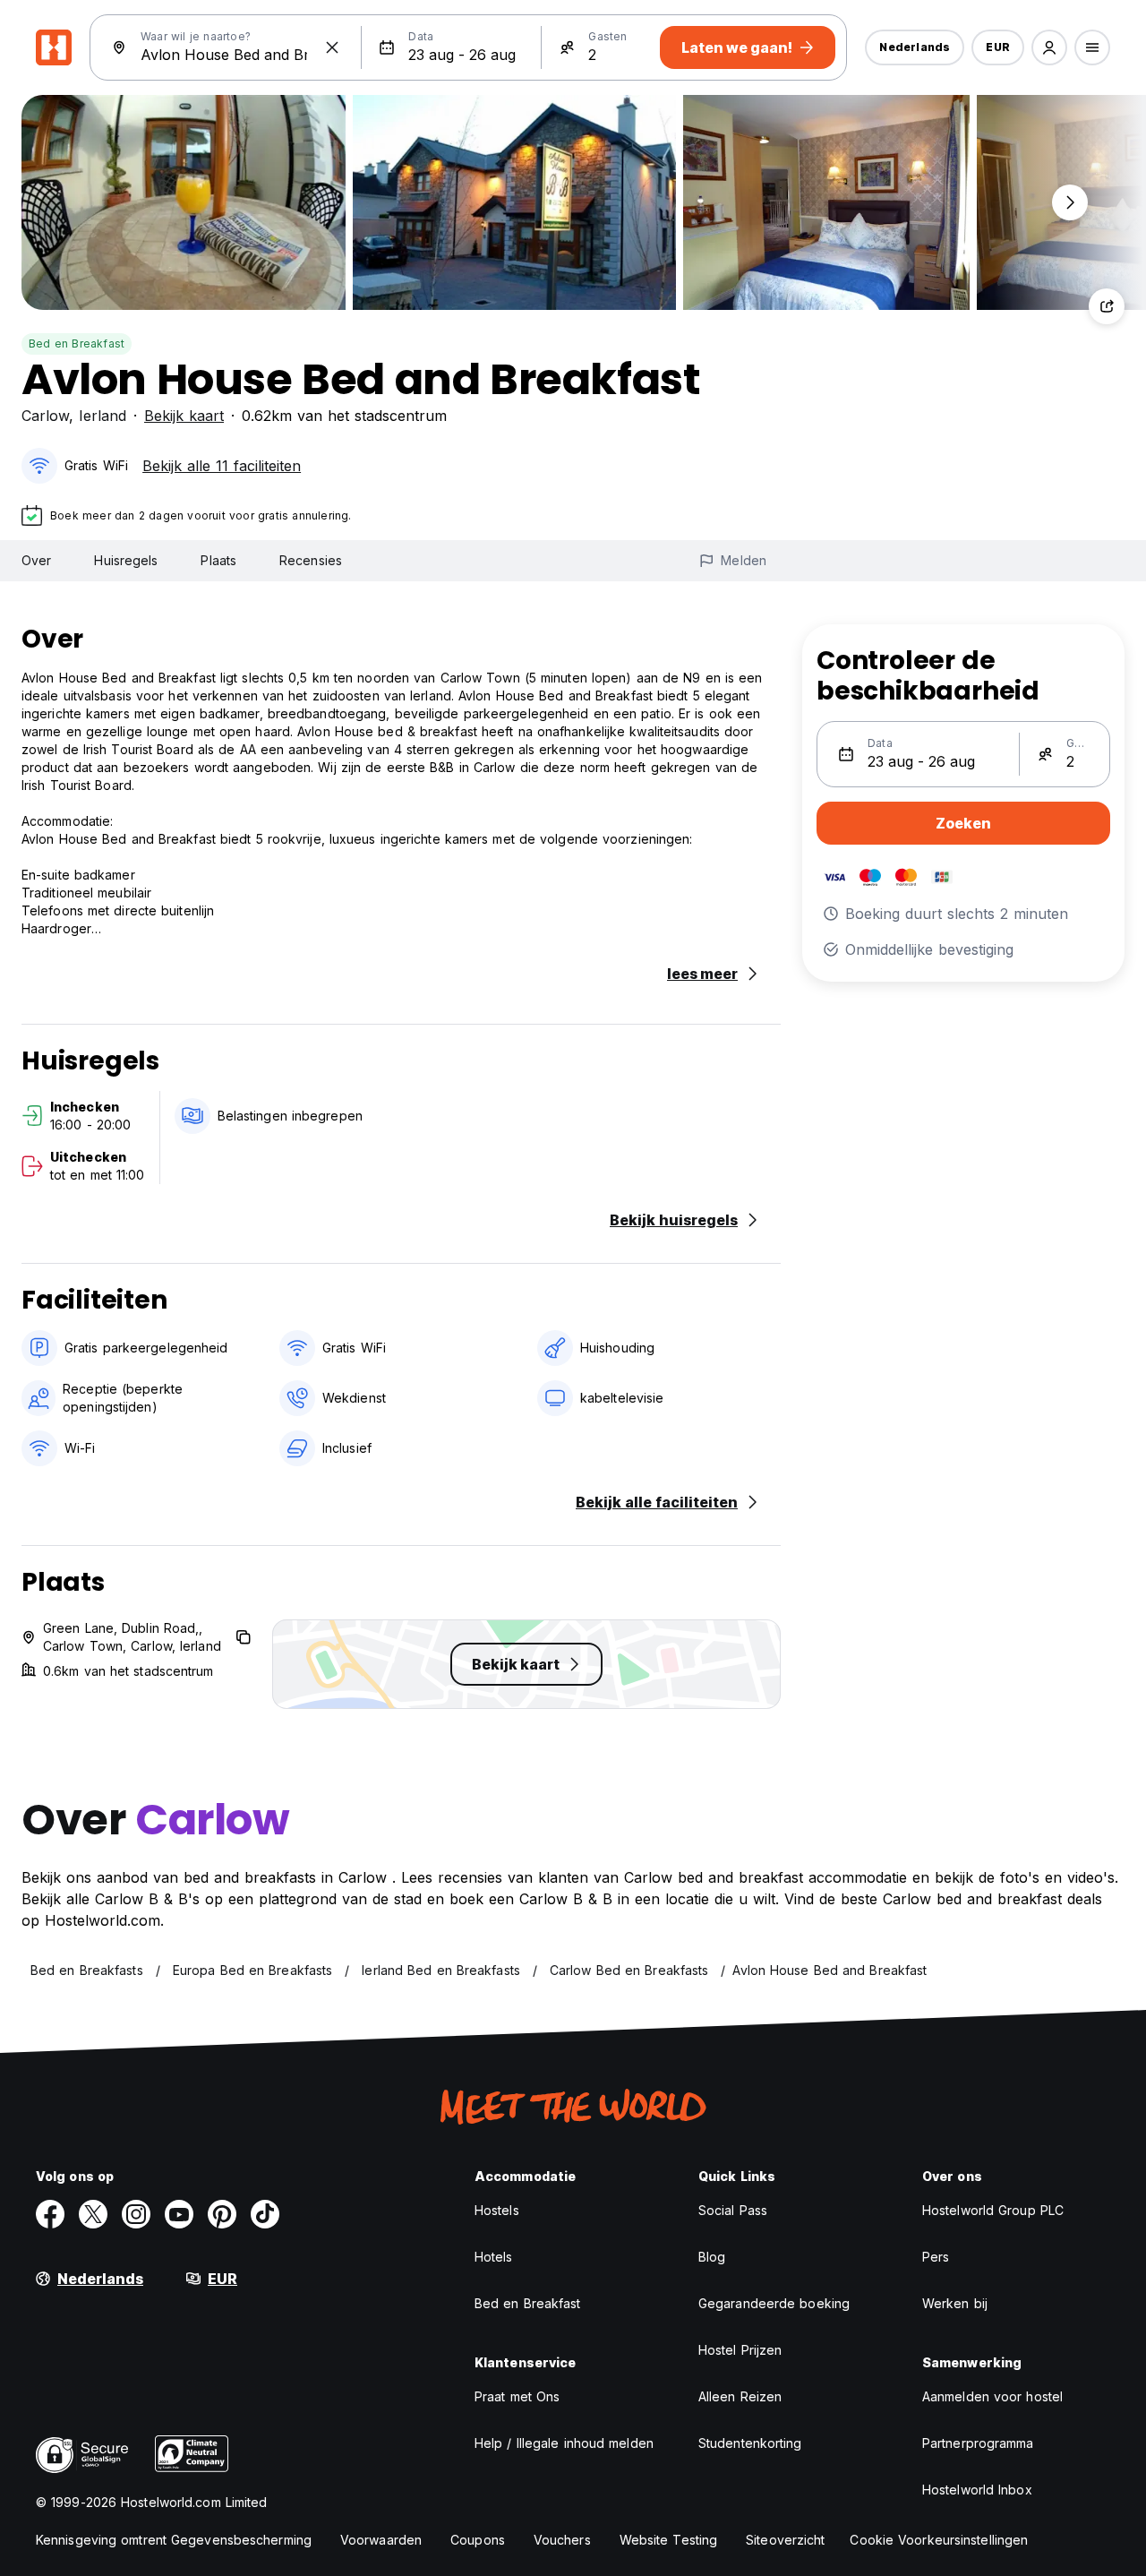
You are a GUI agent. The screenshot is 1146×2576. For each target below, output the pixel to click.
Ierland (103, 416)
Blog (712, 2257)
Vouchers (562, 2540)
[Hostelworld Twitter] (93, 2214)
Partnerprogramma (978, 2443)
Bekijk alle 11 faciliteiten (222, 466)
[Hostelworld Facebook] (50, 2214)
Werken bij (955, 2303)
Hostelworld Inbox (977, 2490)
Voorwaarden (381, 2540)
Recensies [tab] (311, 560)
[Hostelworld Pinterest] (222, 2214)
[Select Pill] (1049, 47)
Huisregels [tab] (126, 560)
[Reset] (332, 47)
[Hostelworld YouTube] (179, 2214)
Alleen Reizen (740, 2396)
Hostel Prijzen (740, 2350)
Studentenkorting (750, 2443)
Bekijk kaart (184, 416)
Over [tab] (36, 560)
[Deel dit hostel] (1107, 306)
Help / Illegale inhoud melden (564, 2443)
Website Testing (669, 2540)
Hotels (494, 2257)
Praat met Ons (517, 2396)
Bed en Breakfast (77, 343)
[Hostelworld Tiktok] (265, 2214)
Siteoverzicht (785, 2540)
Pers (936, 2257)
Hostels (497, 2210)
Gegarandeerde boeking (774, 2303)
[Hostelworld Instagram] (136, 2214)
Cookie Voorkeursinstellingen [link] (939, 2540)
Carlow (45, 416)
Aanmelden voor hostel (992, 2396)
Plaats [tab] (218, 560)
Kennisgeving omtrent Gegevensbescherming (174, 2540)
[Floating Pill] (1070, 202)
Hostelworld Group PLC (993, 2210)
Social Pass (733, 2210)
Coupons (478, 2540)
